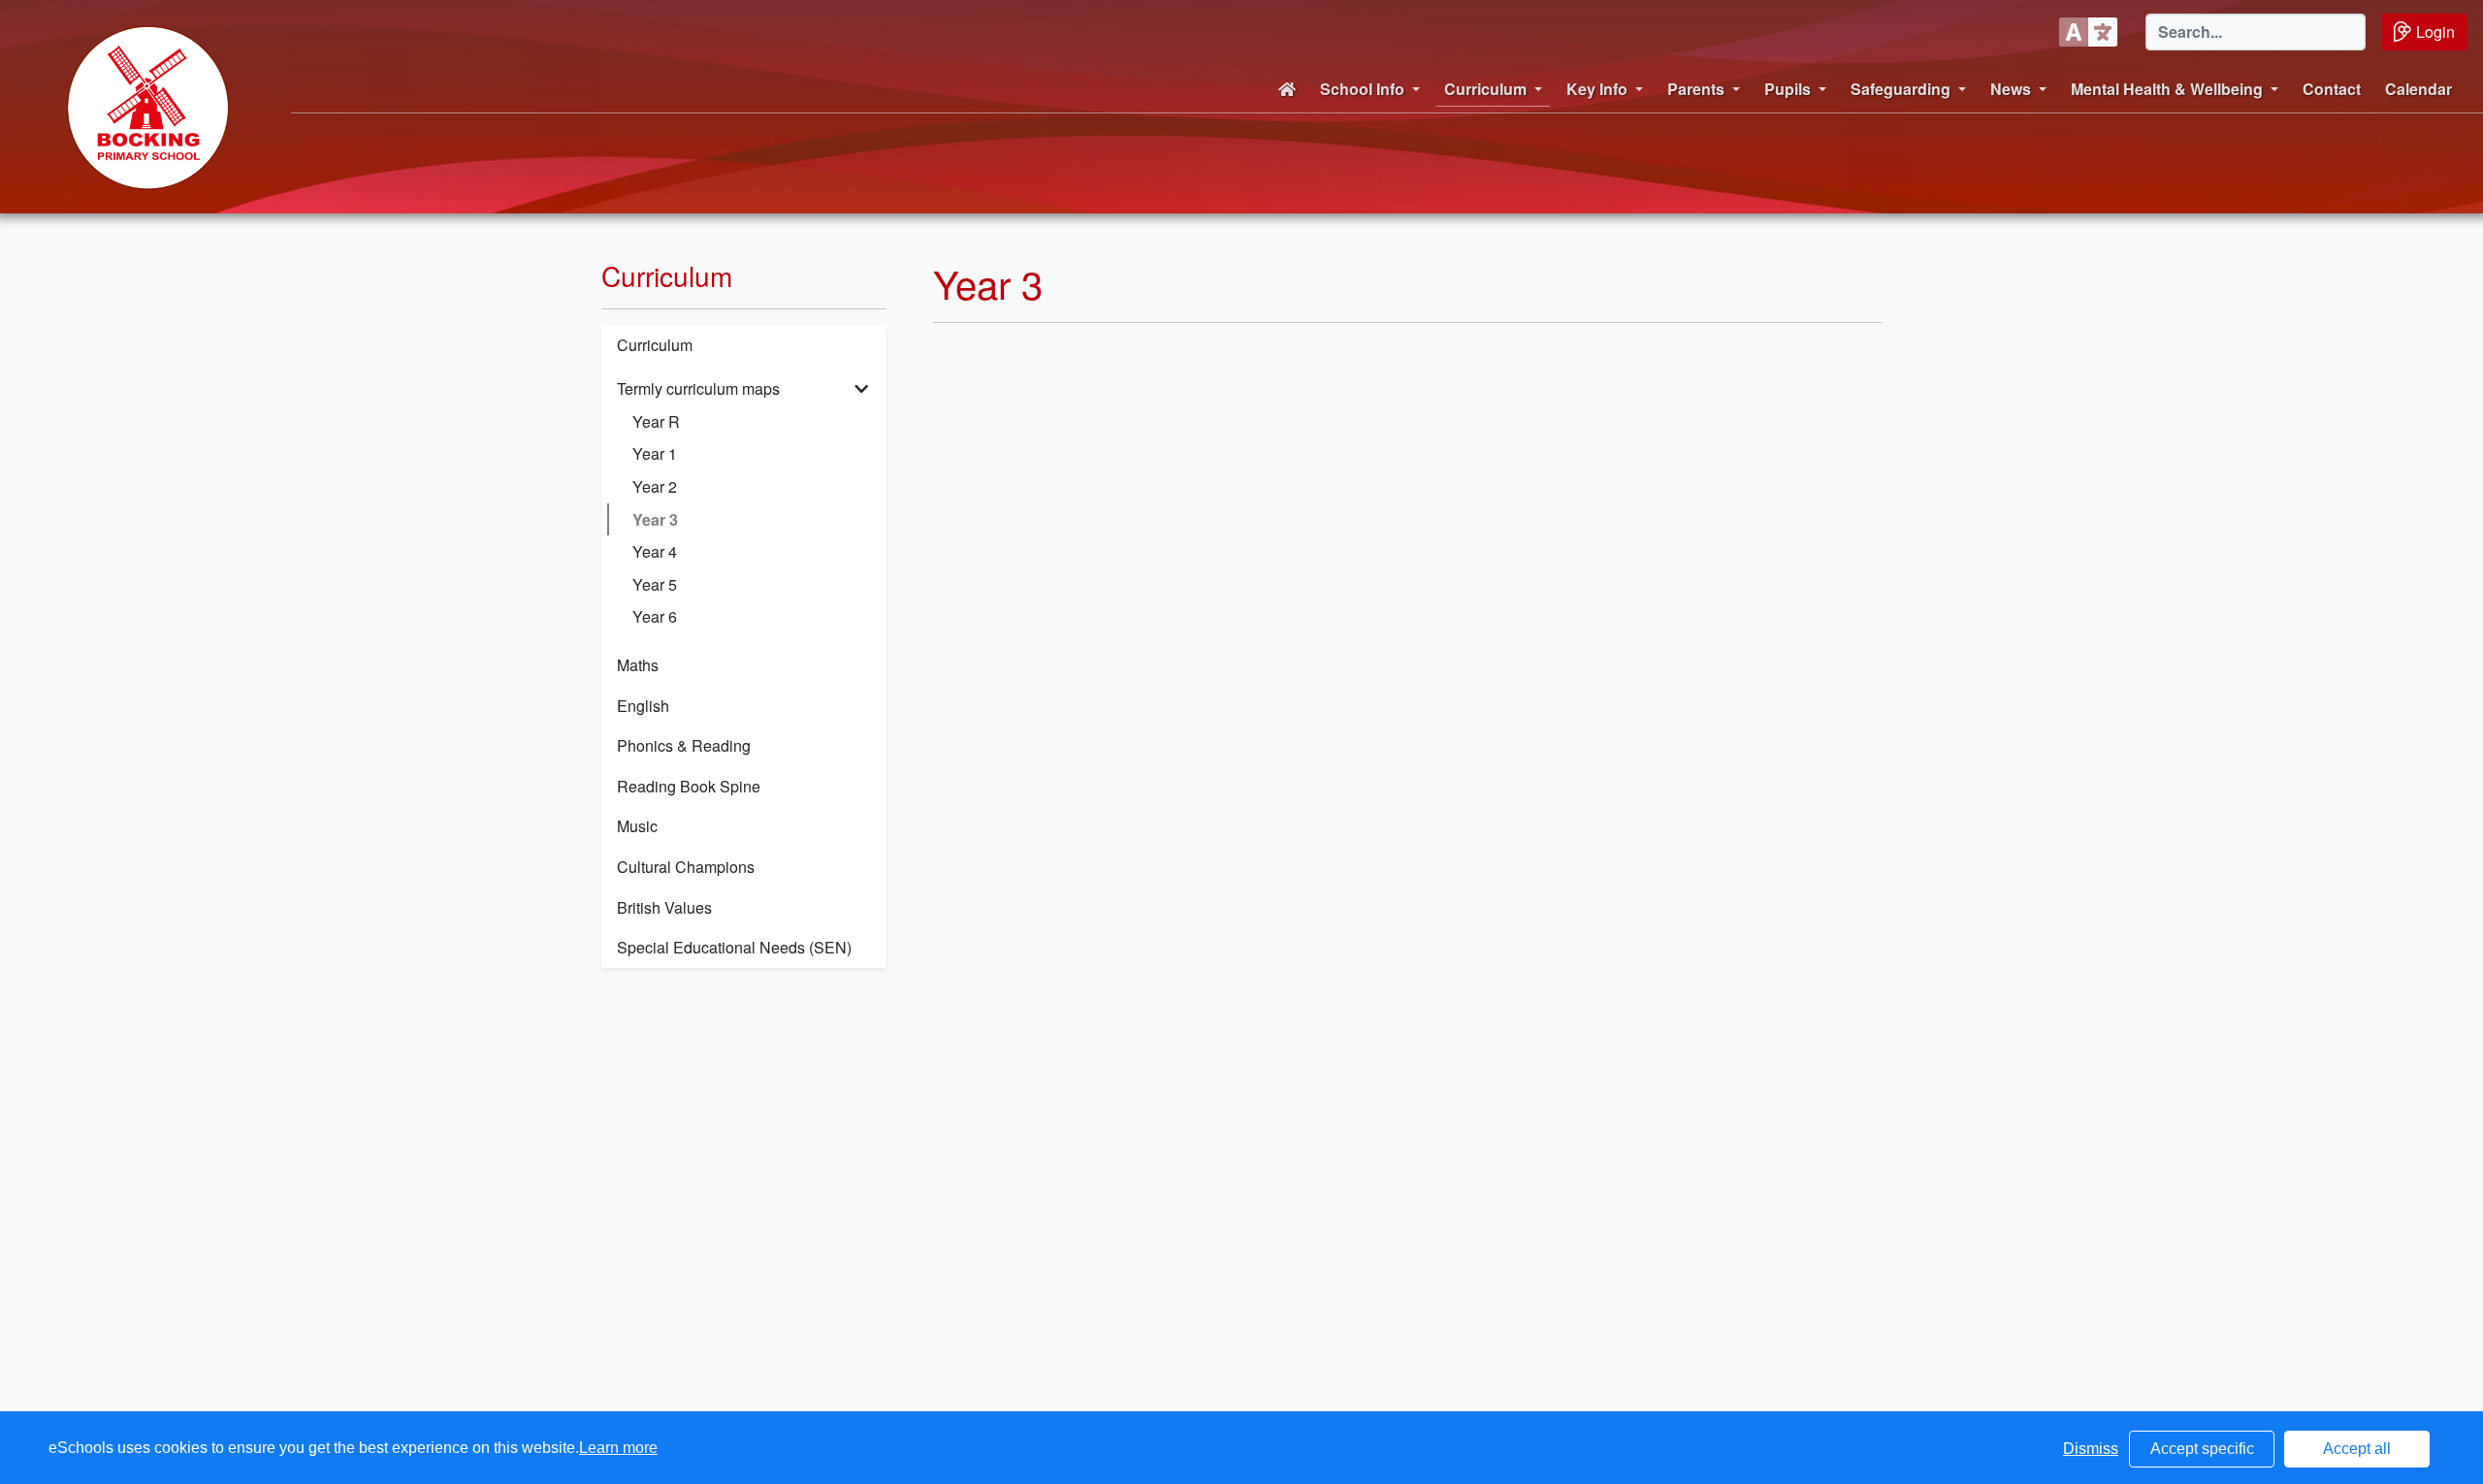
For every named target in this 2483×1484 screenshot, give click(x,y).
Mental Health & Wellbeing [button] (2167, 89)
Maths (638, 665)
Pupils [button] (1788, 89)
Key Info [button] (1597, 89)
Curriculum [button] (1485, 89)
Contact (2332, 89)
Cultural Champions (686, 867)
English (643, 706)
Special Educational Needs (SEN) (734, 947)
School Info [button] (1362, 89)
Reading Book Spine (689, 786)
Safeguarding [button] (1901, 89)
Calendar (2419, 89)
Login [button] (2435, 32)
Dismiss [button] (2091, 1449)
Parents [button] (1696, 89)
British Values (664, 907)
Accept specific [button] (2202, 1449)
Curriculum (655, 345)
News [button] (2011, 89)
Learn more (618, 1448)
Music (637, 826)
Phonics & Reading (684, 745)
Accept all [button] (2357, 1449)
